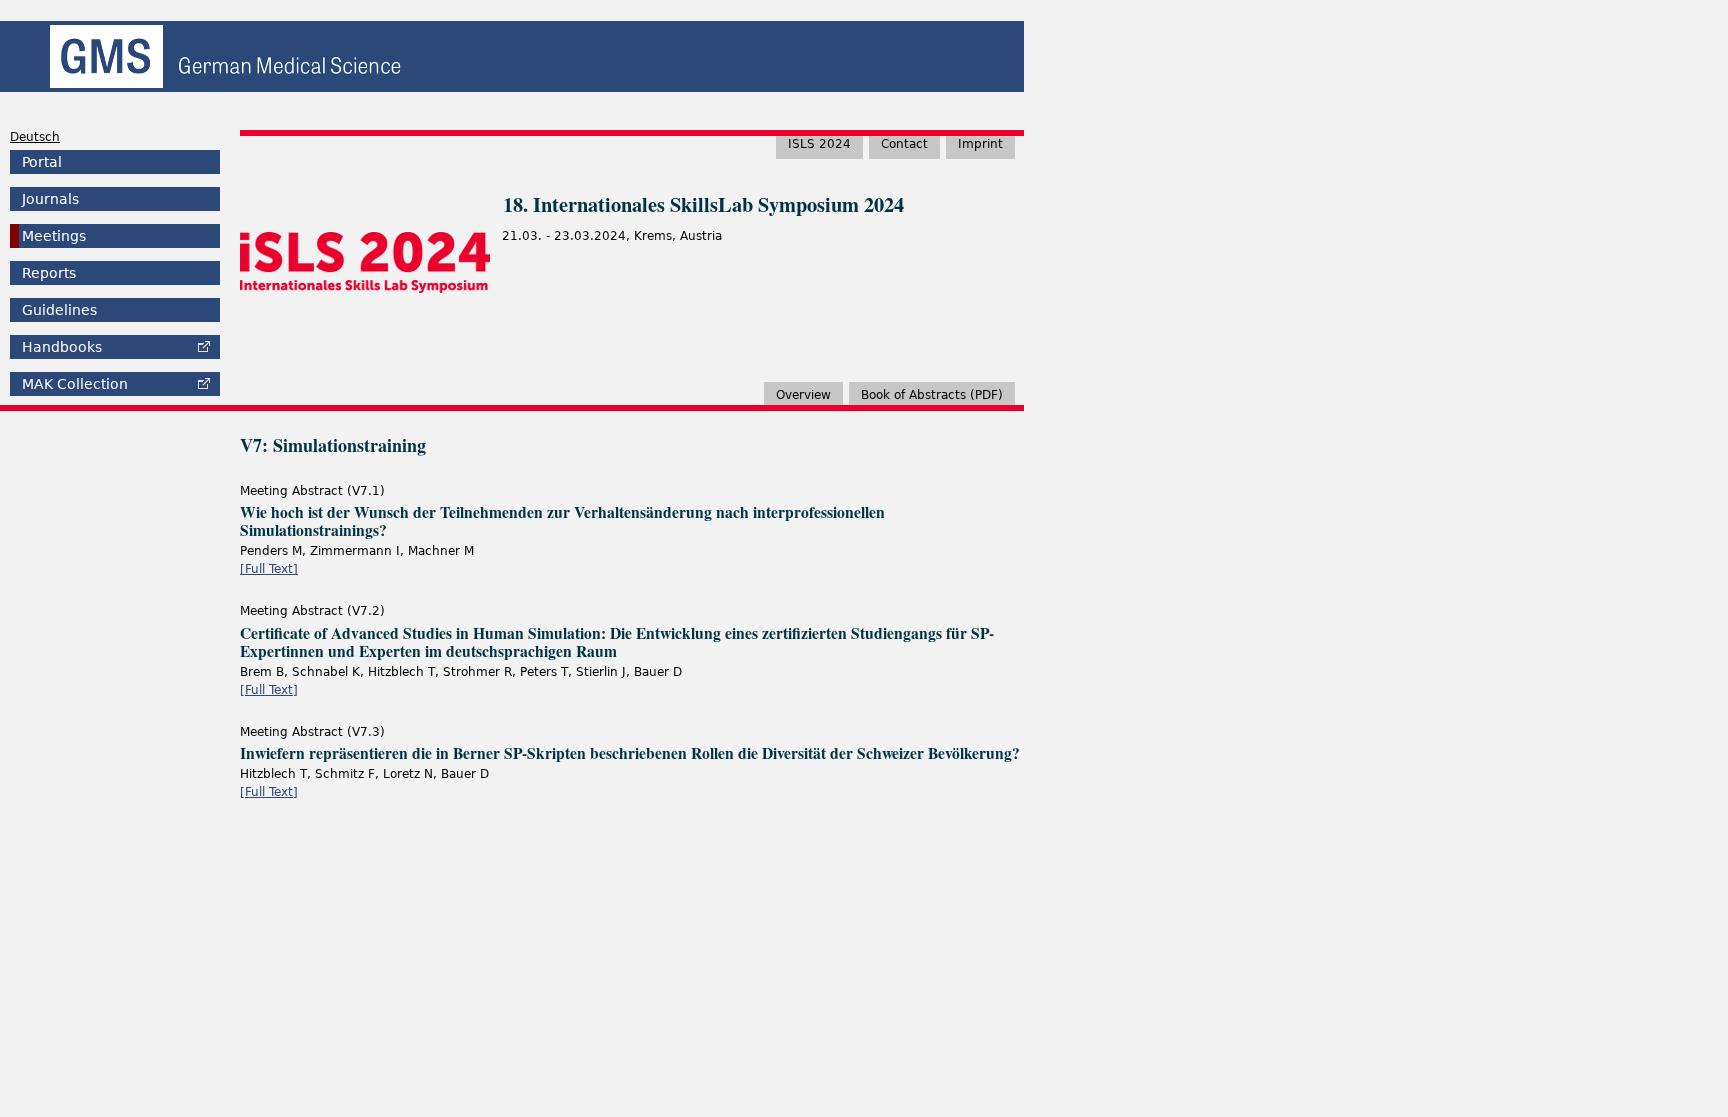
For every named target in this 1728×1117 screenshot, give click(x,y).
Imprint (980, 144)
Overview (803, 395)
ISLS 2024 (819, 144)
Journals (50, 199)
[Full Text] (269, 569)
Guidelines (59, 310)
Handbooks (62, 347)
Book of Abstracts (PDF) (932, 395)
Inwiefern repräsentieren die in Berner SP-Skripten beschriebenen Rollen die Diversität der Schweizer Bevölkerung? (630, 753)
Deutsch (35, 137)
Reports (49, 273)
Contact (904, 144)
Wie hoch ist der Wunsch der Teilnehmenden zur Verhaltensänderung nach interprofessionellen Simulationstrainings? (562, 521)
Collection (75, 384)
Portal (42, 162)
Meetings (54, 236)
